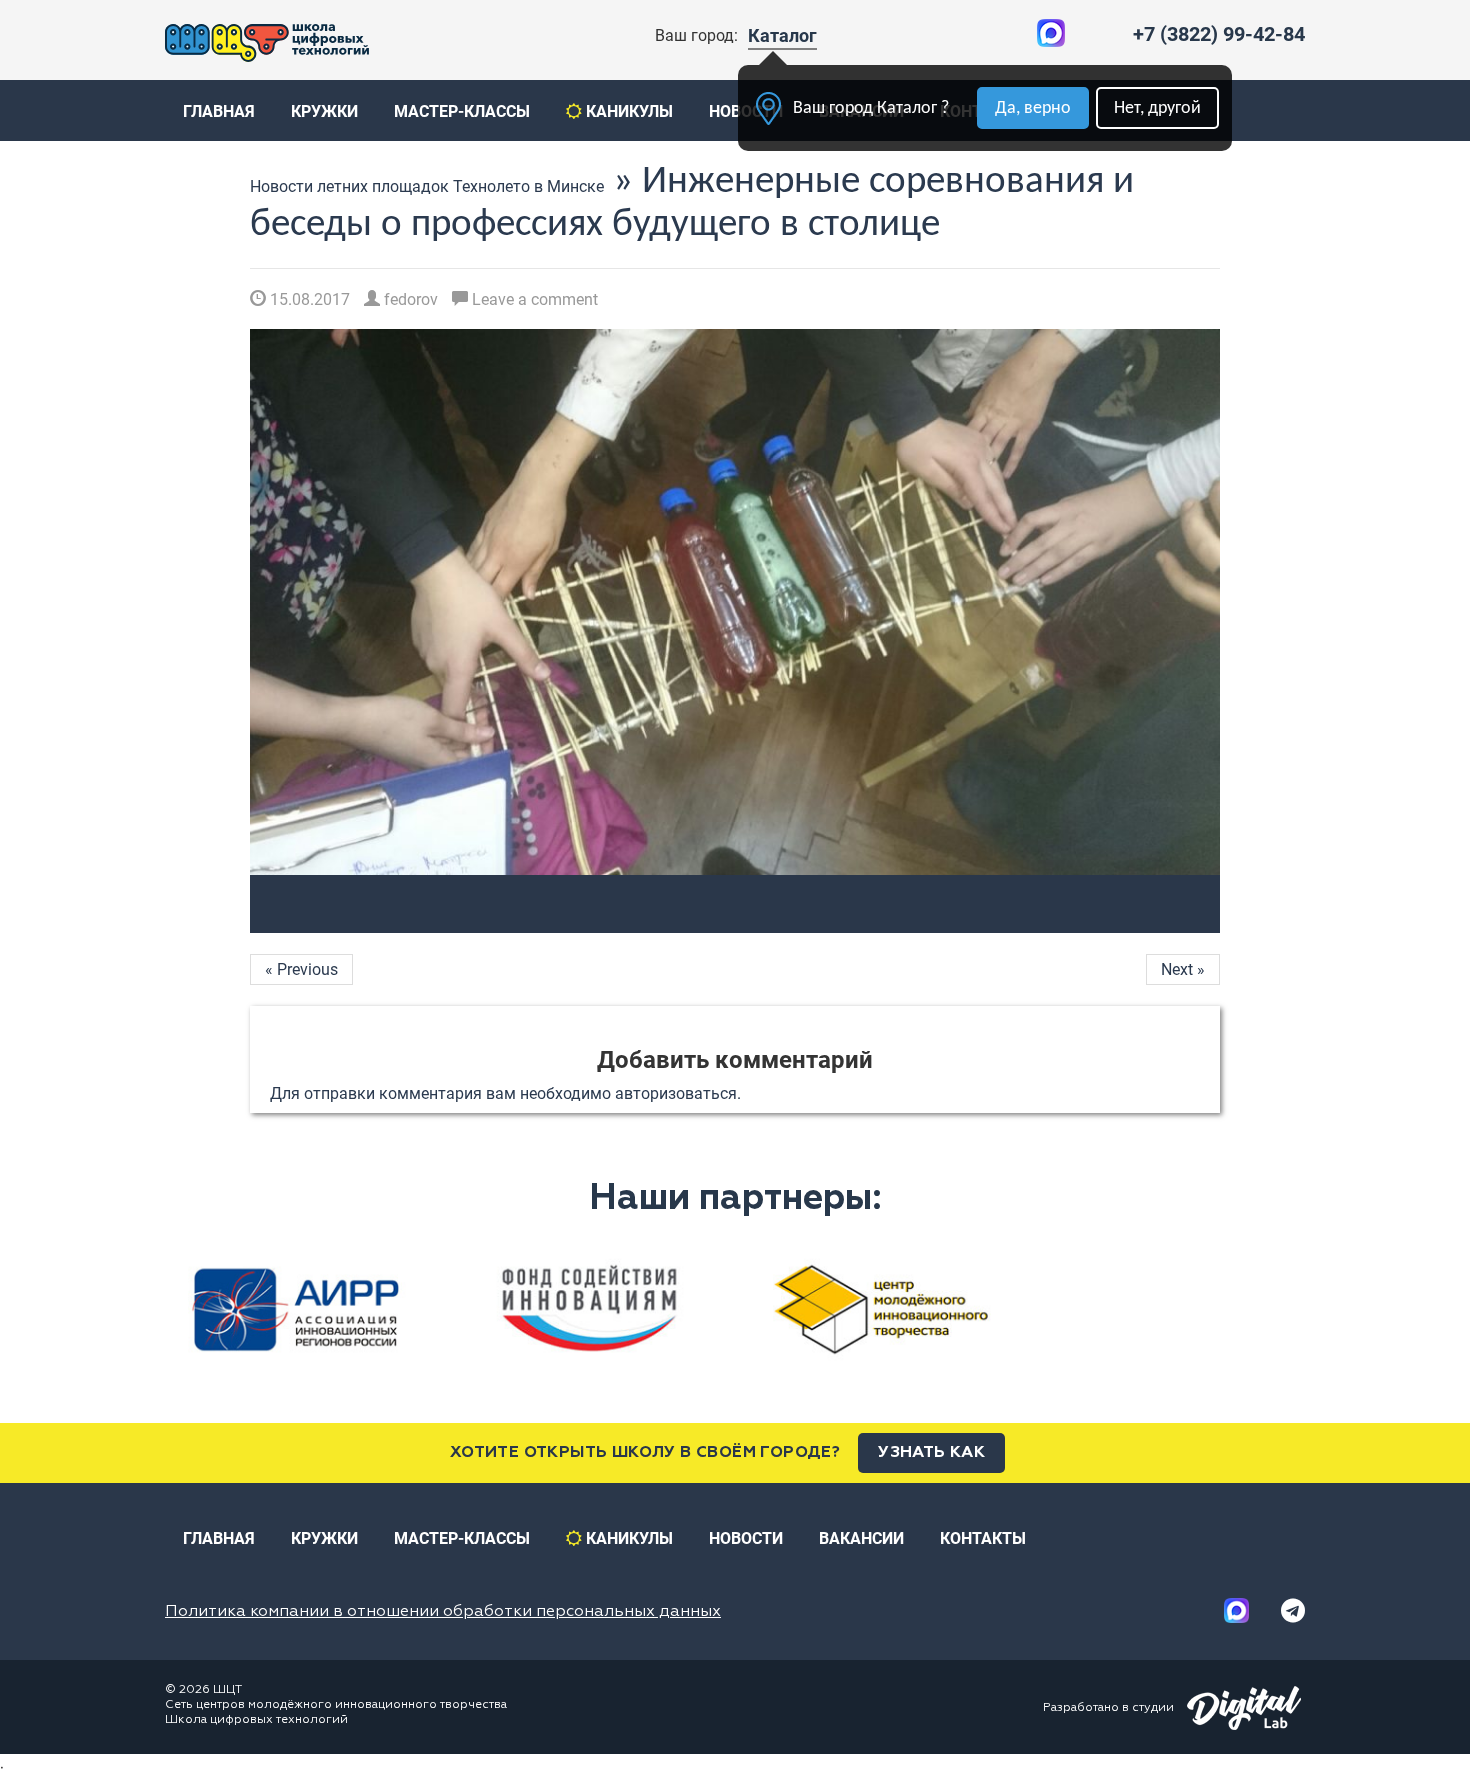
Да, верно (1033, 108)
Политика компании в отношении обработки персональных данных (443, 1612)
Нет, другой (1157, 108)
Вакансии (861, 1538)
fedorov (409, 299)
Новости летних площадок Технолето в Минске (427, 186)
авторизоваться (676, 1093)
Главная (219, 111)
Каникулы (627, 111)
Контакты (983, 1538)
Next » (1183, 969)
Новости (746, 1538)
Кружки (324, 111)
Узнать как (931, 1453)
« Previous (301, 969)
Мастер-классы (462, 111)
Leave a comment (533, 299)
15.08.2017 (308, 299)
